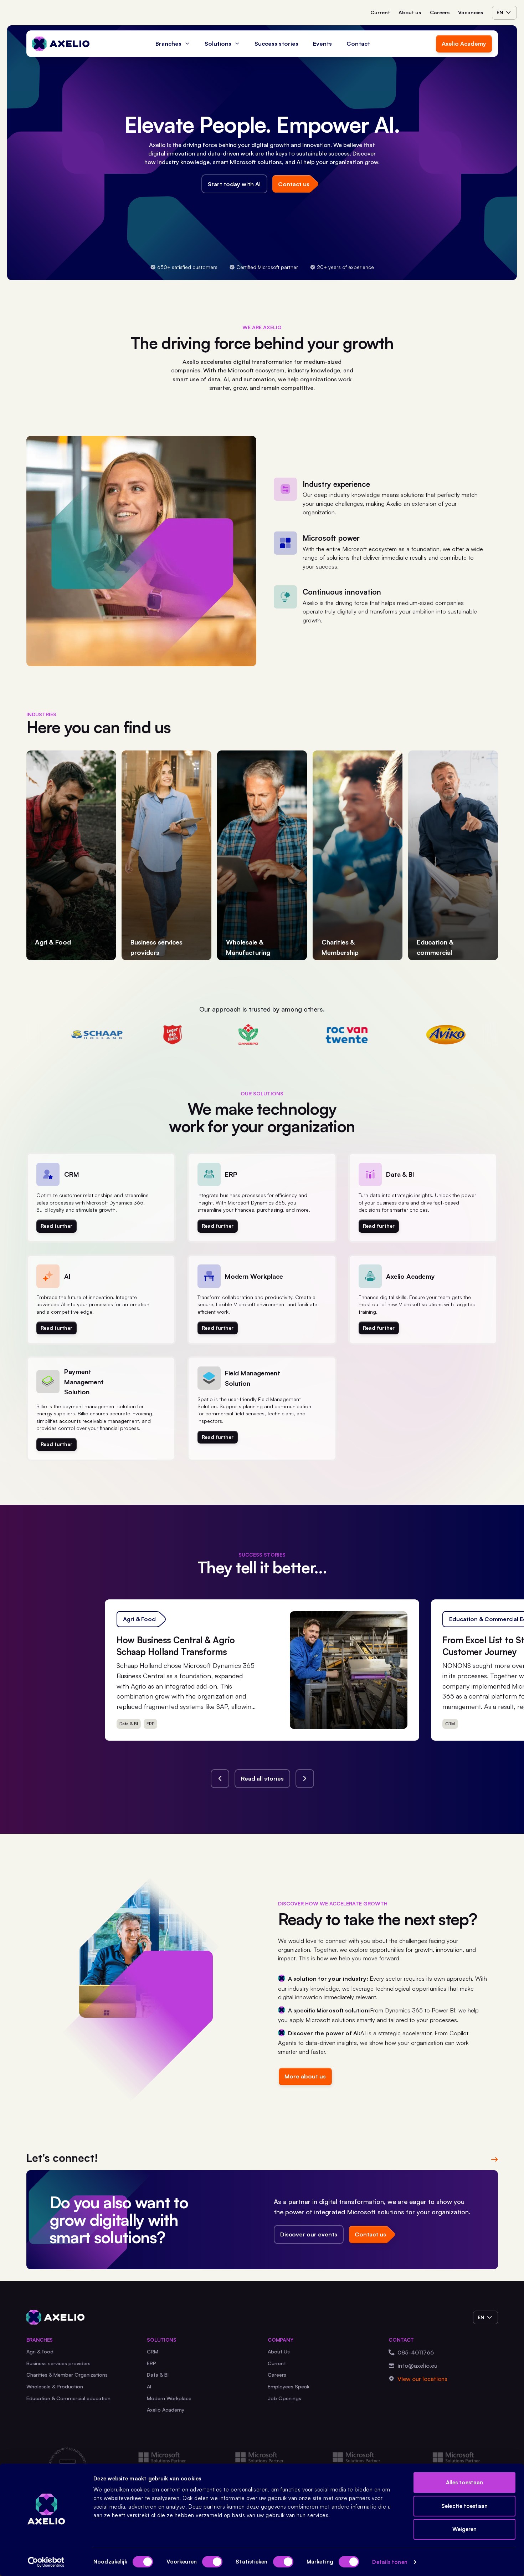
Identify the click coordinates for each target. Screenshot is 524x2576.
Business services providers (58, 2363)
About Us (279, 2351)
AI (149, 2386)
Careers (440, 12)
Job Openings (284, 2398)
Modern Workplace (169, 2398)
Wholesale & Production (55, 2386)
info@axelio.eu (417, 2366)
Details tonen (390, 2562)
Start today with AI (234, 184)
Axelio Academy (464, 44)
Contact (358, 44)
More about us (305, 2076)
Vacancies (471, 12)
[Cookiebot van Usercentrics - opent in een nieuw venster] (46, 2562)
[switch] (212, 2562)
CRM (153, 2351)
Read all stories (262, 1778)
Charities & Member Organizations (67, 2375)
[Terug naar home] (61, 44)
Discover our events (309, 2234)
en (500, 12)
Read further (56, 1226)
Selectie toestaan (464, 2506)
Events (322, 44)
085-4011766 (416, 2352)
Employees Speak (289, 2386)
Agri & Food (40, 2351)
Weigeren (465, 2529)
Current (380, 12)
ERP (151, 2363)
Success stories (276, 44)
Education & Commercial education (68, 2398)
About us (410, 12)
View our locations (422, 2379)
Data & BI (158, 2375)
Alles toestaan (464, 2482)
